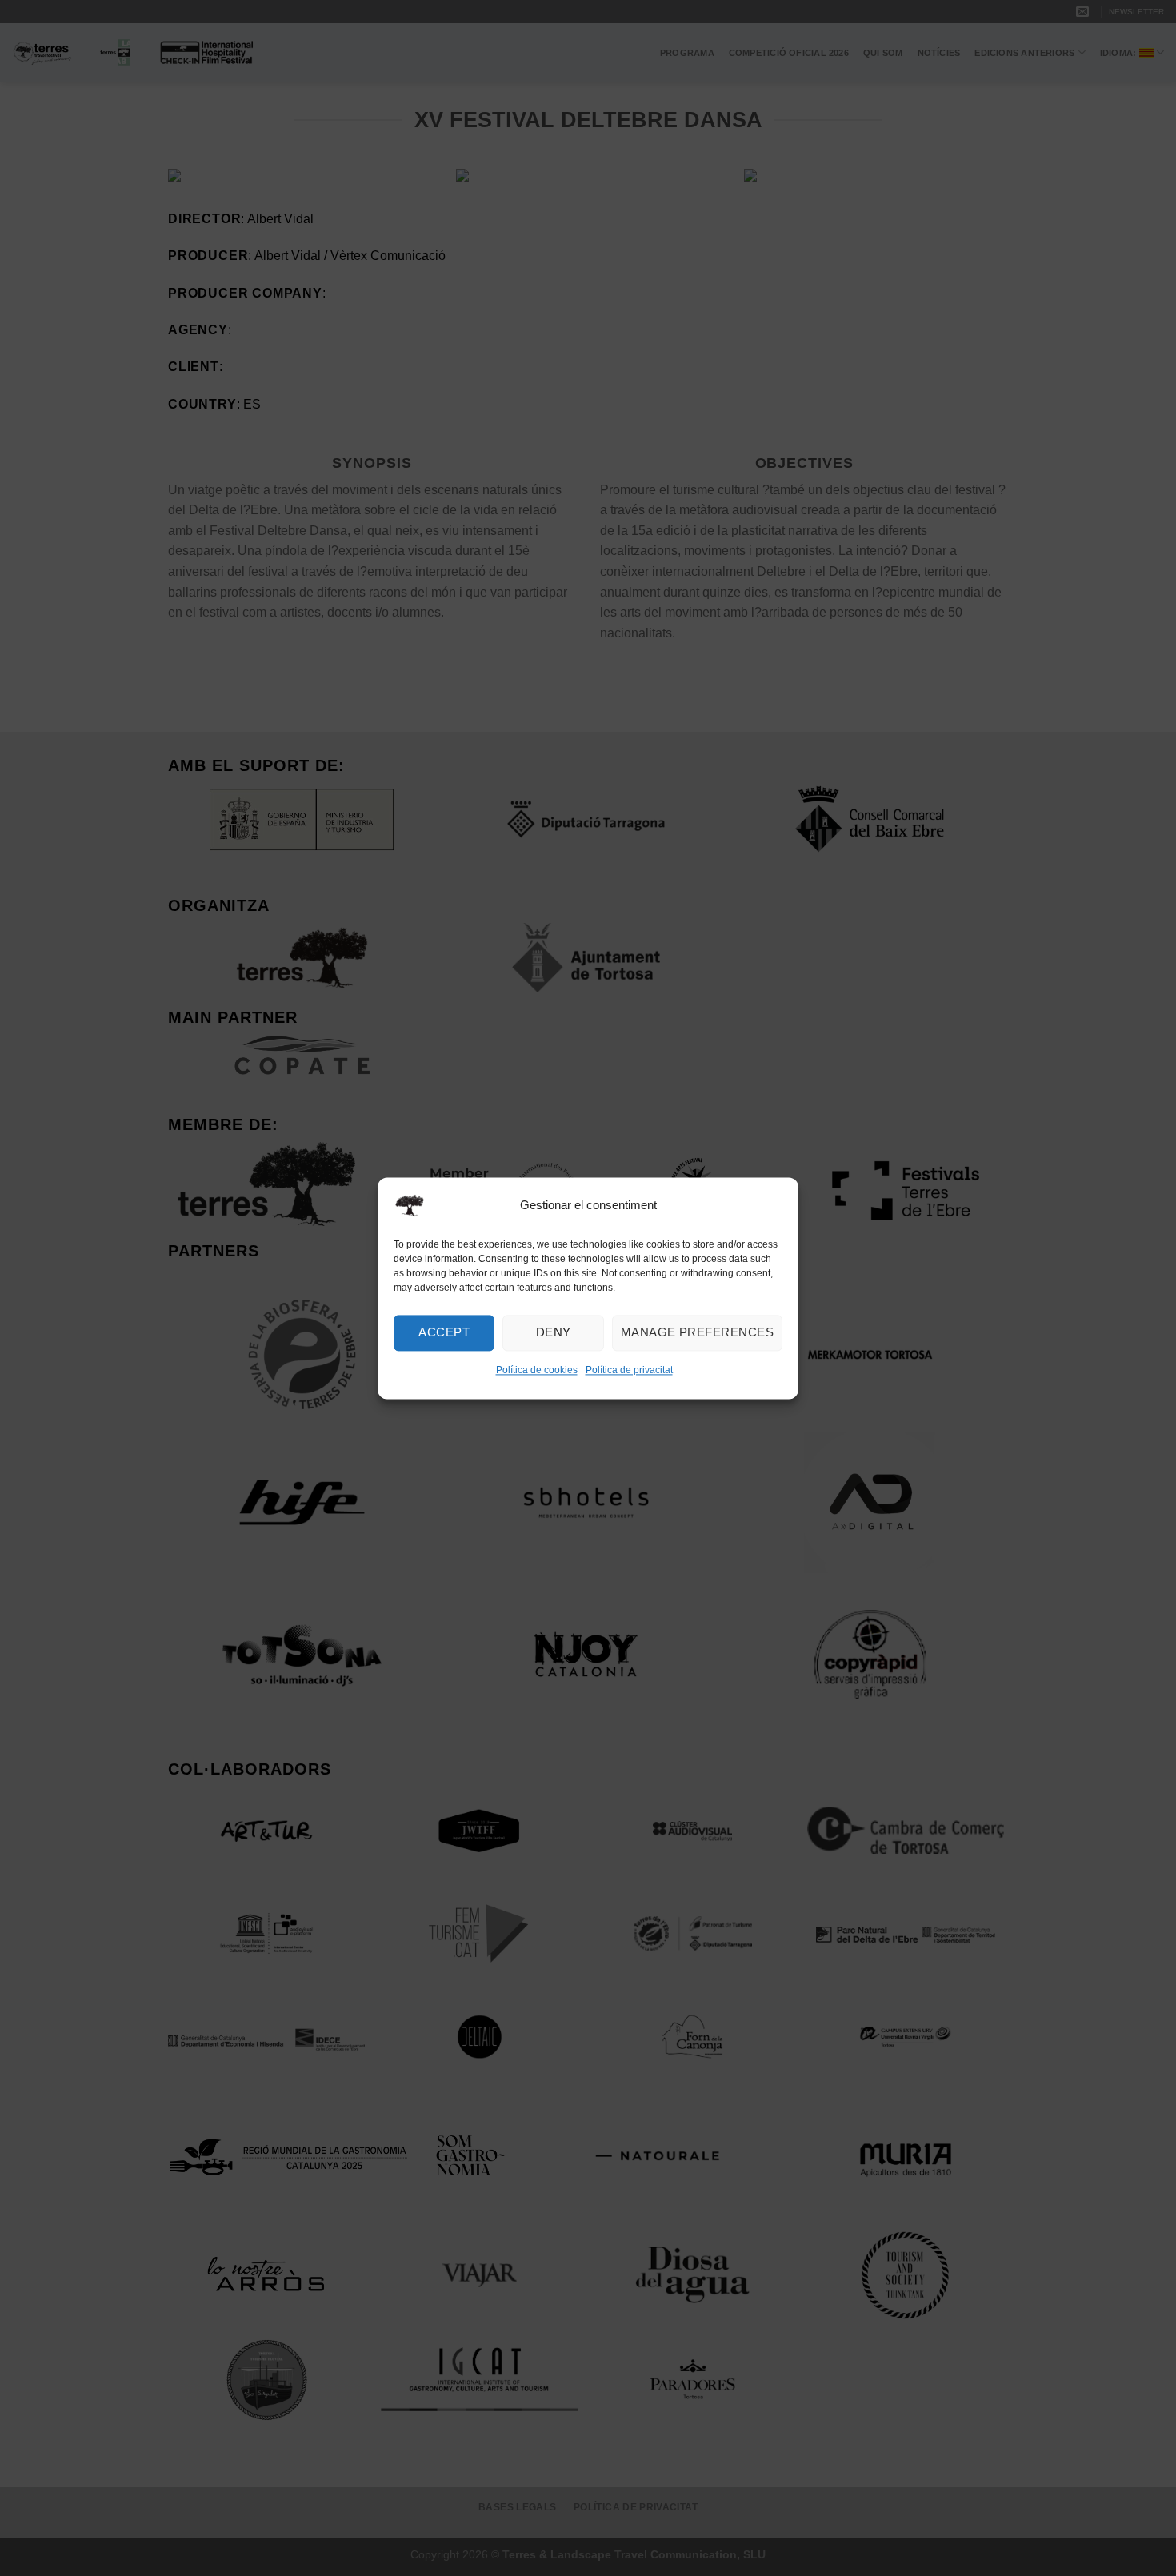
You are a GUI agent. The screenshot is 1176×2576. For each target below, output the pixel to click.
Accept (444, 1332)
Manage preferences (697, 1332)
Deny (554, 1332)
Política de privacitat (629, 1370)
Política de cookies (537, 1370)
